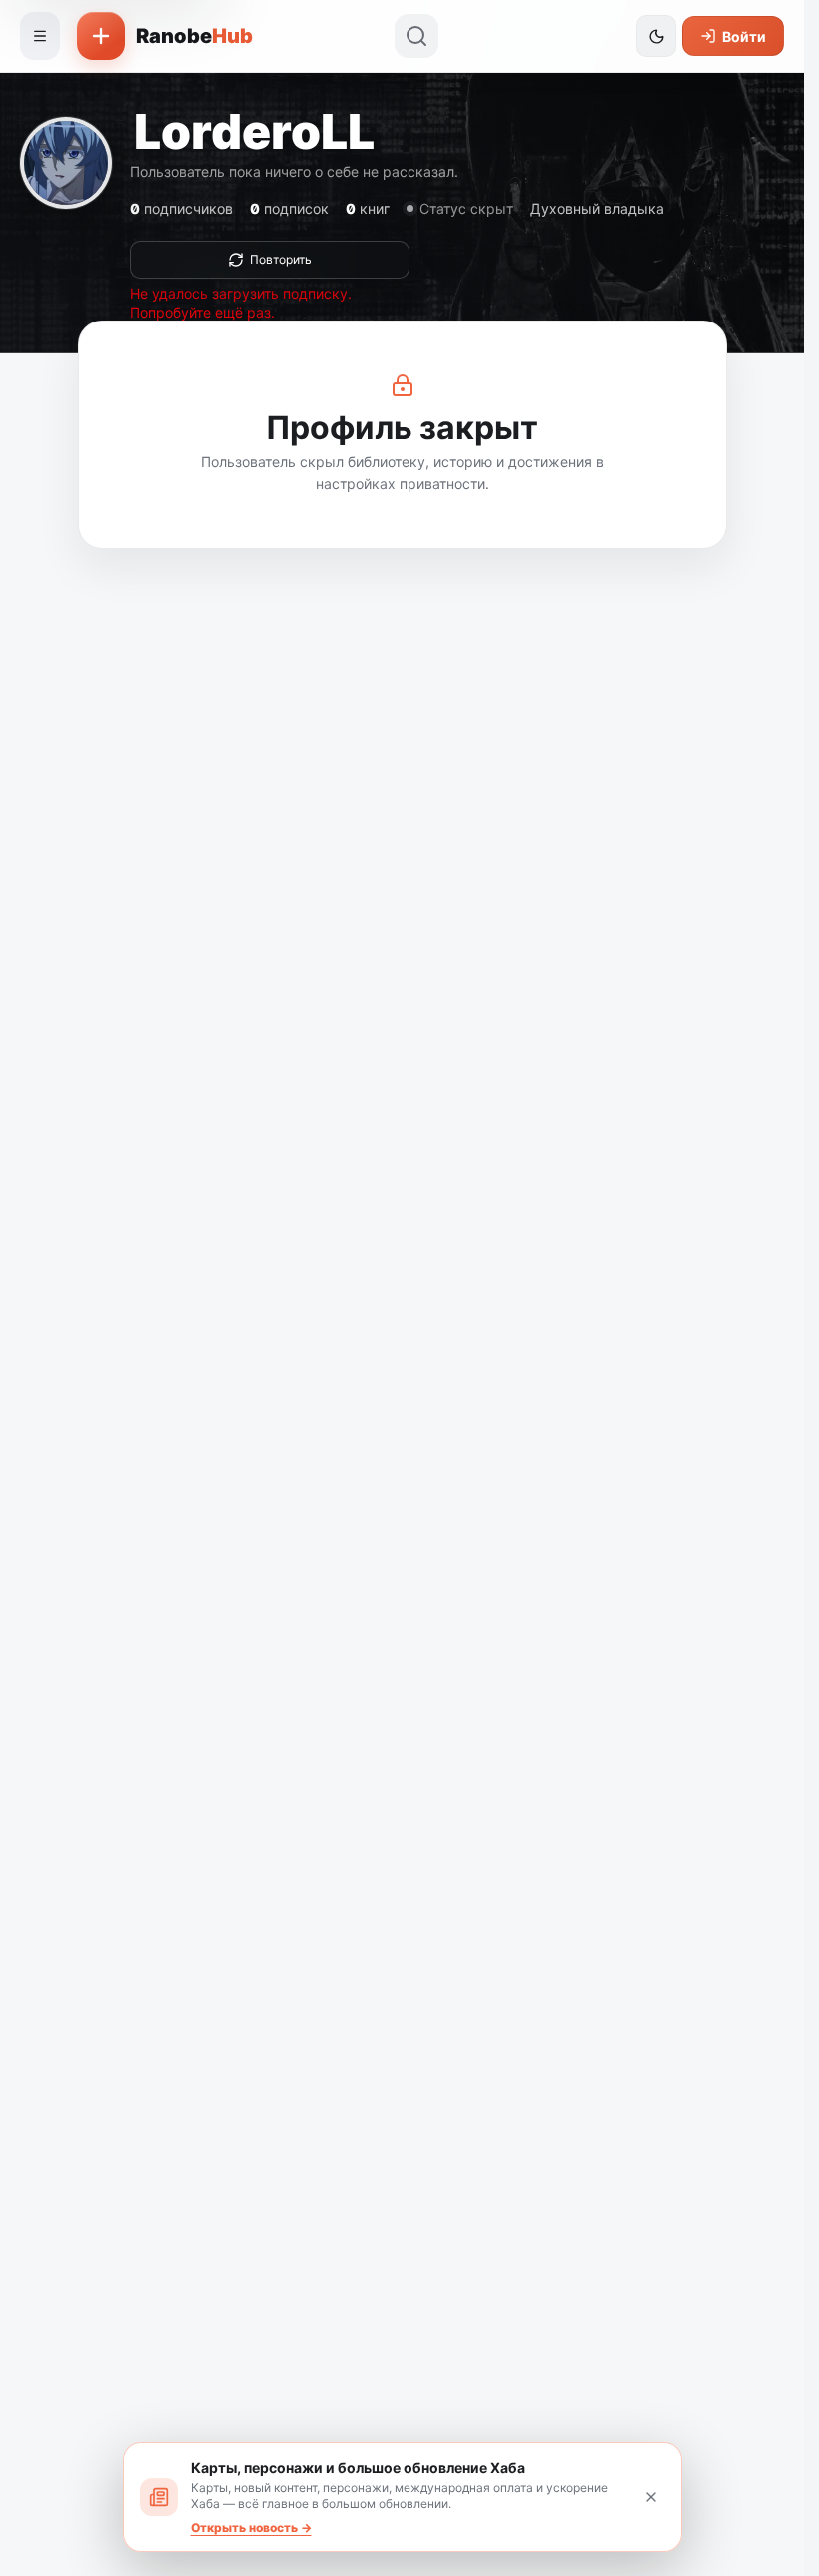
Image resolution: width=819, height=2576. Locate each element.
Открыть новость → (251, 2528)
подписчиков (181, 208)
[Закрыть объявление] (651, 2497)
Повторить (281, 259)
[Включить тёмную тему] (656, 36)
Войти (744, 36)
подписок (289, 208)
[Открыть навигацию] (40, 36)
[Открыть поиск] (416, 36)
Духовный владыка (597, 208)
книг (368, 208)
